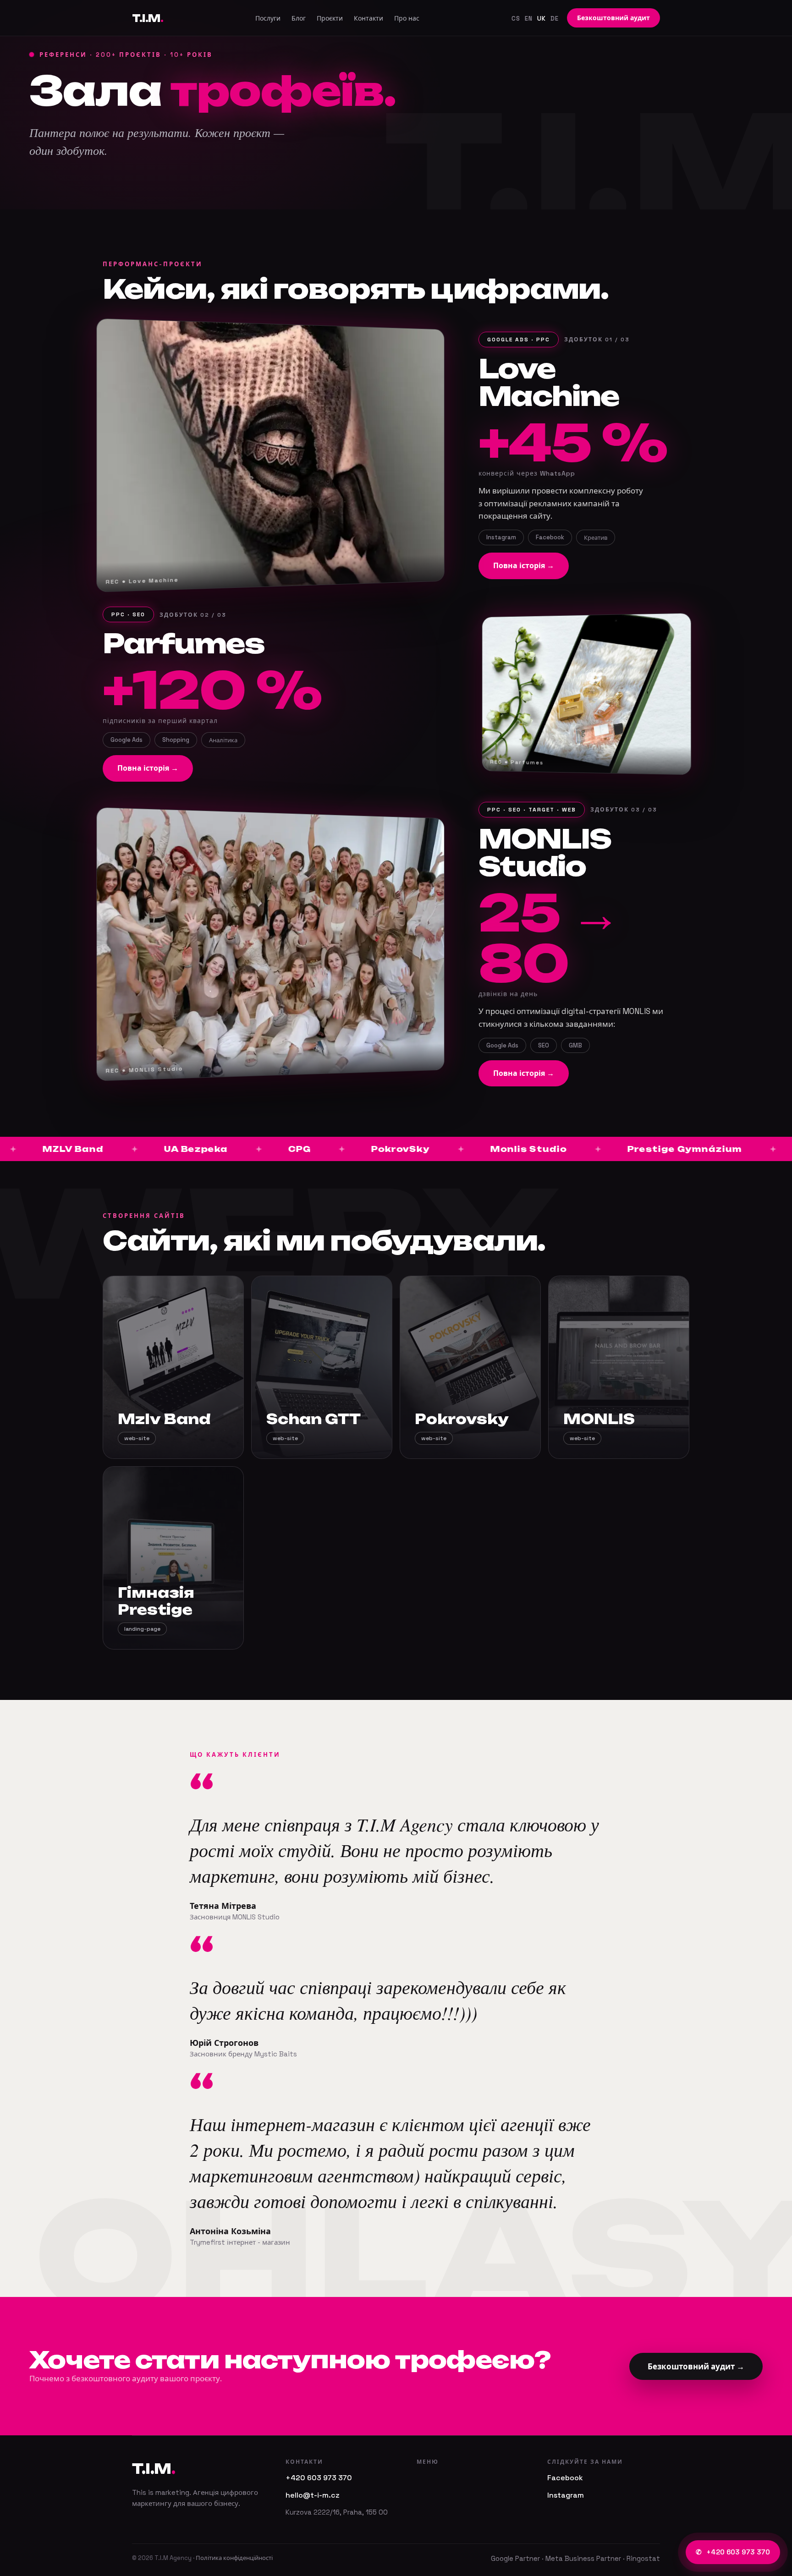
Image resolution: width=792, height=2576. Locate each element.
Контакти (368, 18)
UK (542, 19)
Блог (299, 18)
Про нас (407, 18)
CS (516, 19)
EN (529, 19)
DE (555, 19)
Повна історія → (524, 566)
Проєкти (330, 18)
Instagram (566, 2495)
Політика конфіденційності (234, 2558)
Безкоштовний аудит (613, 18)
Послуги (268, 18)
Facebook (565, 2478)
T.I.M (148, 18)
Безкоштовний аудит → (696, 2367)
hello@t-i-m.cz (313, 2495)
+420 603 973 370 (733, 2552)
